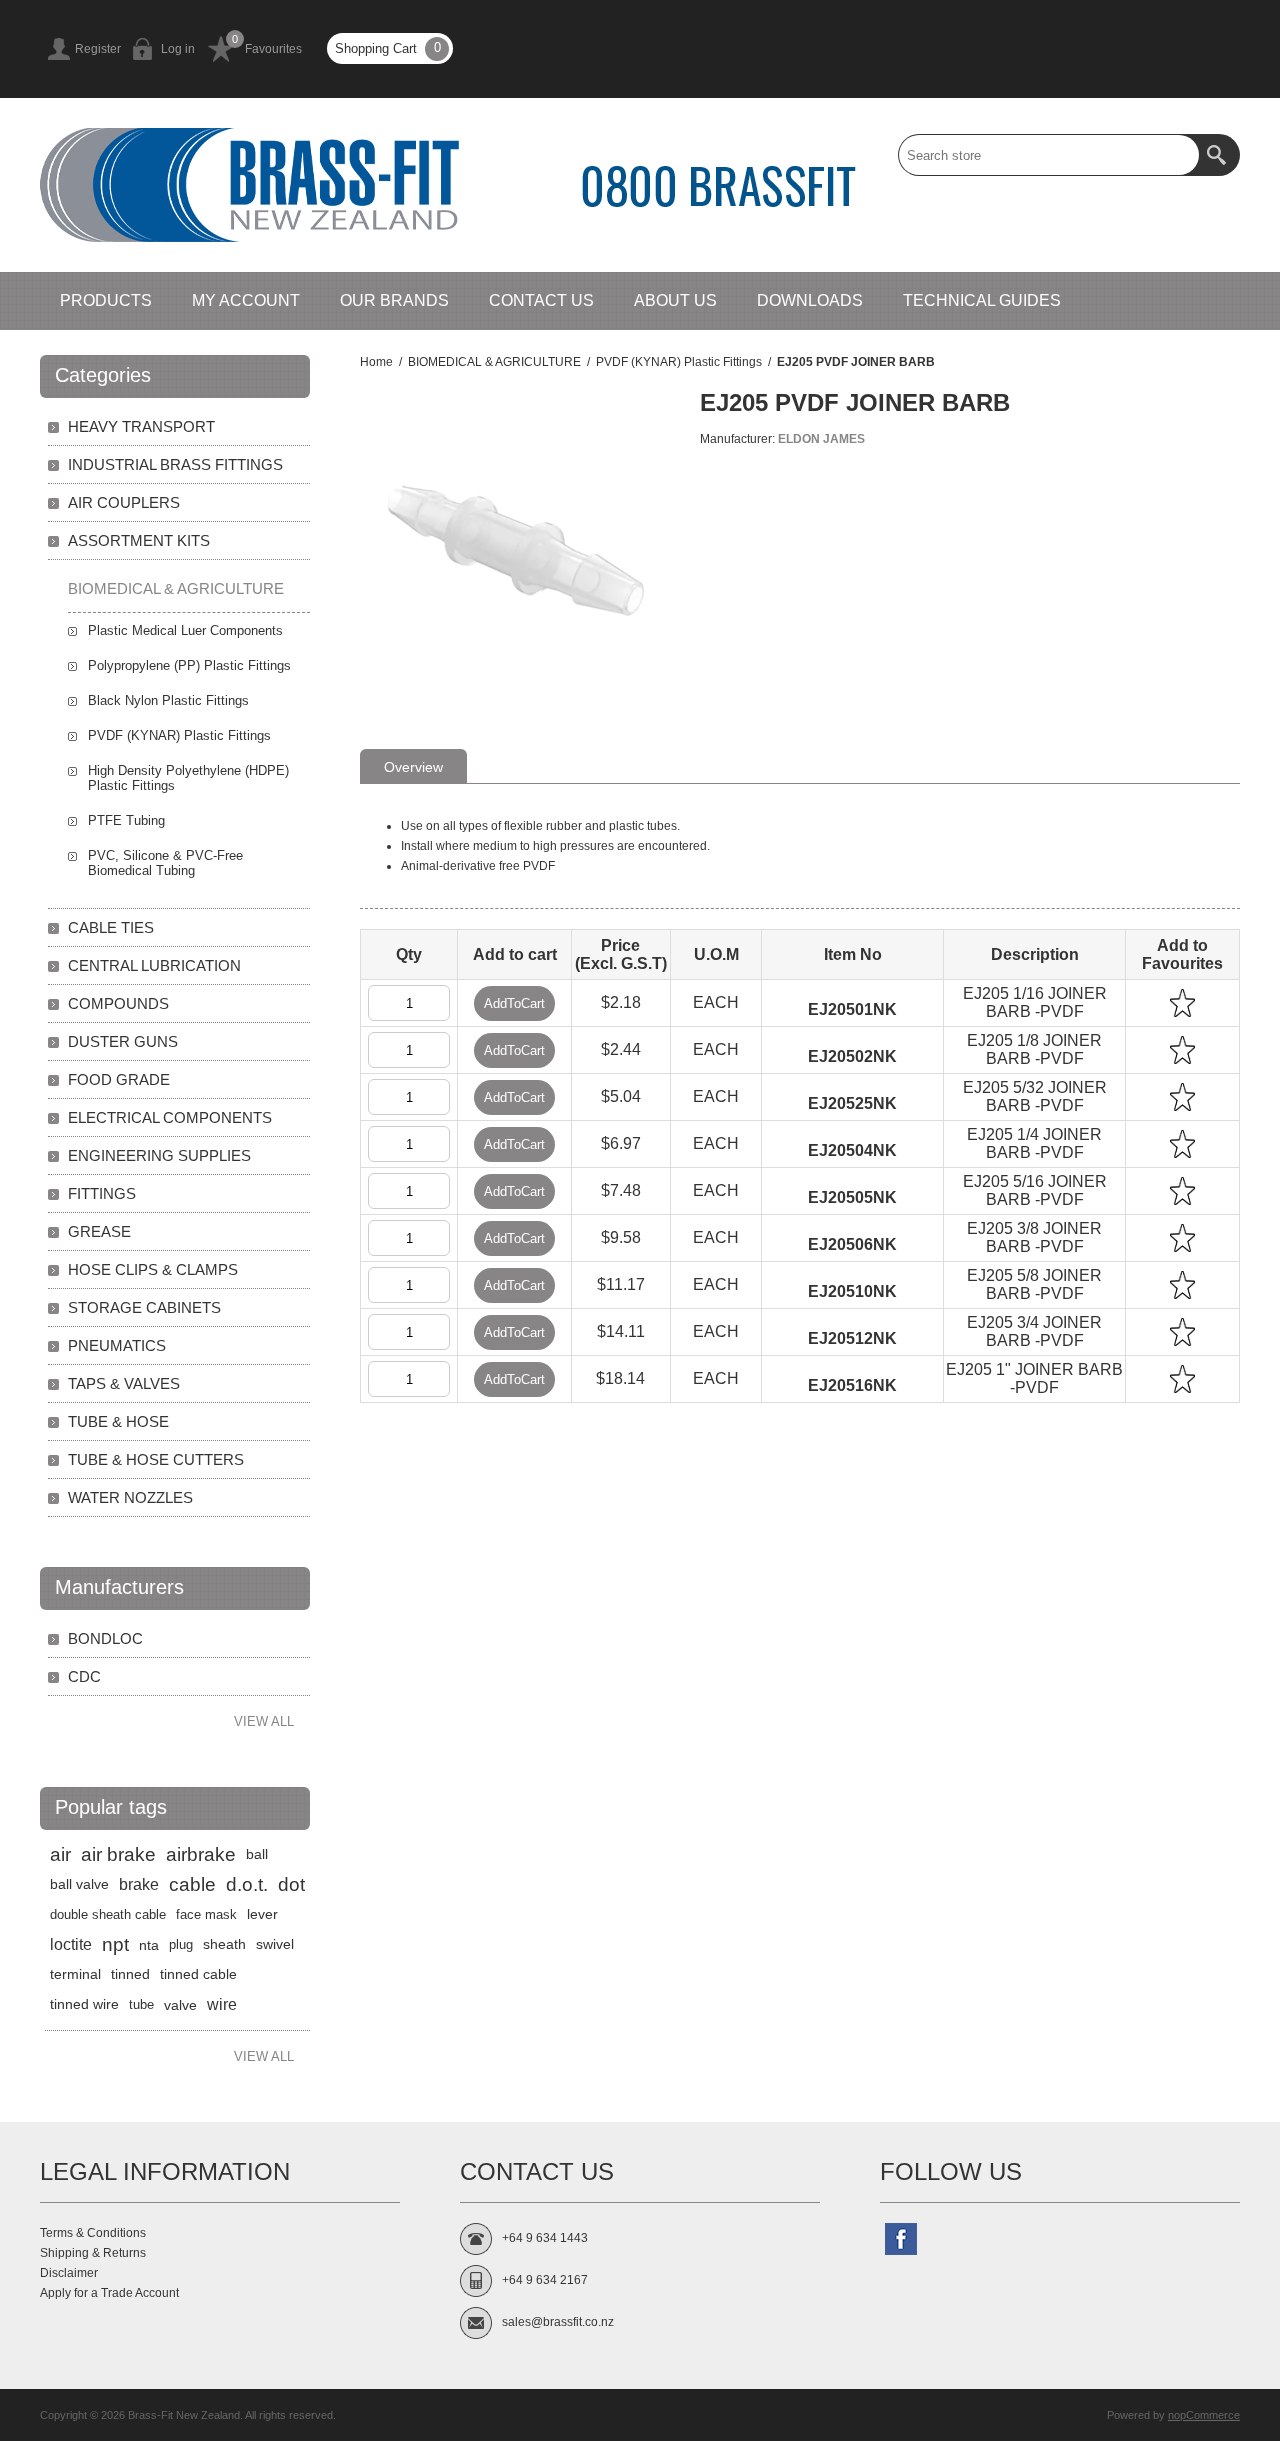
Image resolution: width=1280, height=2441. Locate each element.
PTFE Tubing (126, 820)
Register (98, 49)
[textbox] (1049, 155)
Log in (178, 49)
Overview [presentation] (413, 767)
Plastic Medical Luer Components (185, 630)
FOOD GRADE (119, 1079)
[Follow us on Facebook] (901, 2239)
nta (149, 1945)
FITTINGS (102, 1193)
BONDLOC (105, 1638)
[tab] (413, 766)
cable (192, 1884)
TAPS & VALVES (124, 1383)
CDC (84, 1676)
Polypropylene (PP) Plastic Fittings (189, 665)
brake (139, 1884)
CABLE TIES (111, 927)
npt (115, 1944)
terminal (75, 1974)
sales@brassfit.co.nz (558, 2322)
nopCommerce (1204, 2415)
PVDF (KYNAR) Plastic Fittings (179, 735)
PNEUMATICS (117, 1345)
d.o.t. (247, 1884)
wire (222, 2004)
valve (180, 2005)
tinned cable (198, 1974)
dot (291, 1884)
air (60, 1854)
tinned (130, 1974)
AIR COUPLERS (124, 502)
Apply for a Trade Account (109, 2293)
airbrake (201, 1854)
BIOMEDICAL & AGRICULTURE (176, 588)
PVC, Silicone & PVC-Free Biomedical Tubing (165, 863)
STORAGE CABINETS (144, 1307)
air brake (118, 1854)
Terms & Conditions (93, 2233)
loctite (71, 1944)
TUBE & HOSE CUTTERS (156, 1459)
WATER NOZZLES (130, 1497)
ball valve (79, 1884)
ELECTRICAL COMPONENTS (170, 1117)
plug (181, 1944)
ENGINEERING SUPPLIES (159, 1155)
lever (262, 1914)
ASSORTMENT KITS (139, 540)
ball (257, 1854)
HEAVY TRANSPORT (141, 426)
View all (264, 1721)
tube (141, 2004)
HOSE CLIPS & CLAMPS (153, 1269)
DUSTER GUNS (123, 1041)
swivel (275, 1944)
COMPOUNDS (118, 1003)
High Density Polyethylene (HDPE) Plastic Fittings (188, 778)
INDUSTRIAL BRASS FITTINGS (175, 464)
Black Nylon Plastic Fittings (168, 700)
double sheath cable (108, 1914)
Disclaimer (69, 2273)
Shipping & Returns (93, 2253)
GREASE (99, 1231)
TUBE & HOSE (118, 1421)
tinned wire (84, 2004)
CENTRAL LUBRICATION (154, 965)
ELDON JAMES (821, 439)
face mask (206, 1914)
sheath (224, 1944)
